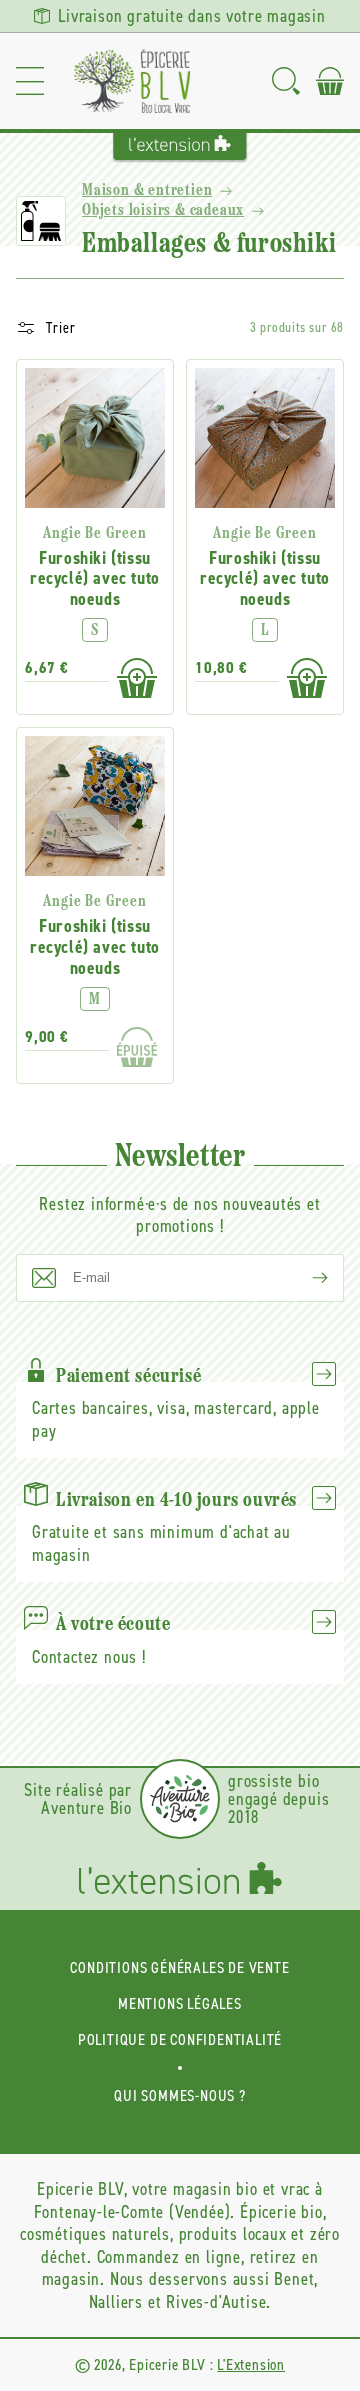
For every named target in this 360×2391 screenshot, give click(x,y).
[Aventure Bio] (180, 1799)
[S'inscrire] (304, 1278)
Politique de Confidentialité (180, 2039)
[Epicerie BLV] (132, 81)
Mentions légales (180, 2003)
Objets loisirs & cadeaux (163, 211)
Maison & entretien (147, 191)
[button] (30, 81)
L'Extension (251, 2364)
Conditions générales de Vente (179, 1967)
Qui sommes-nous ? (180, 2095)
